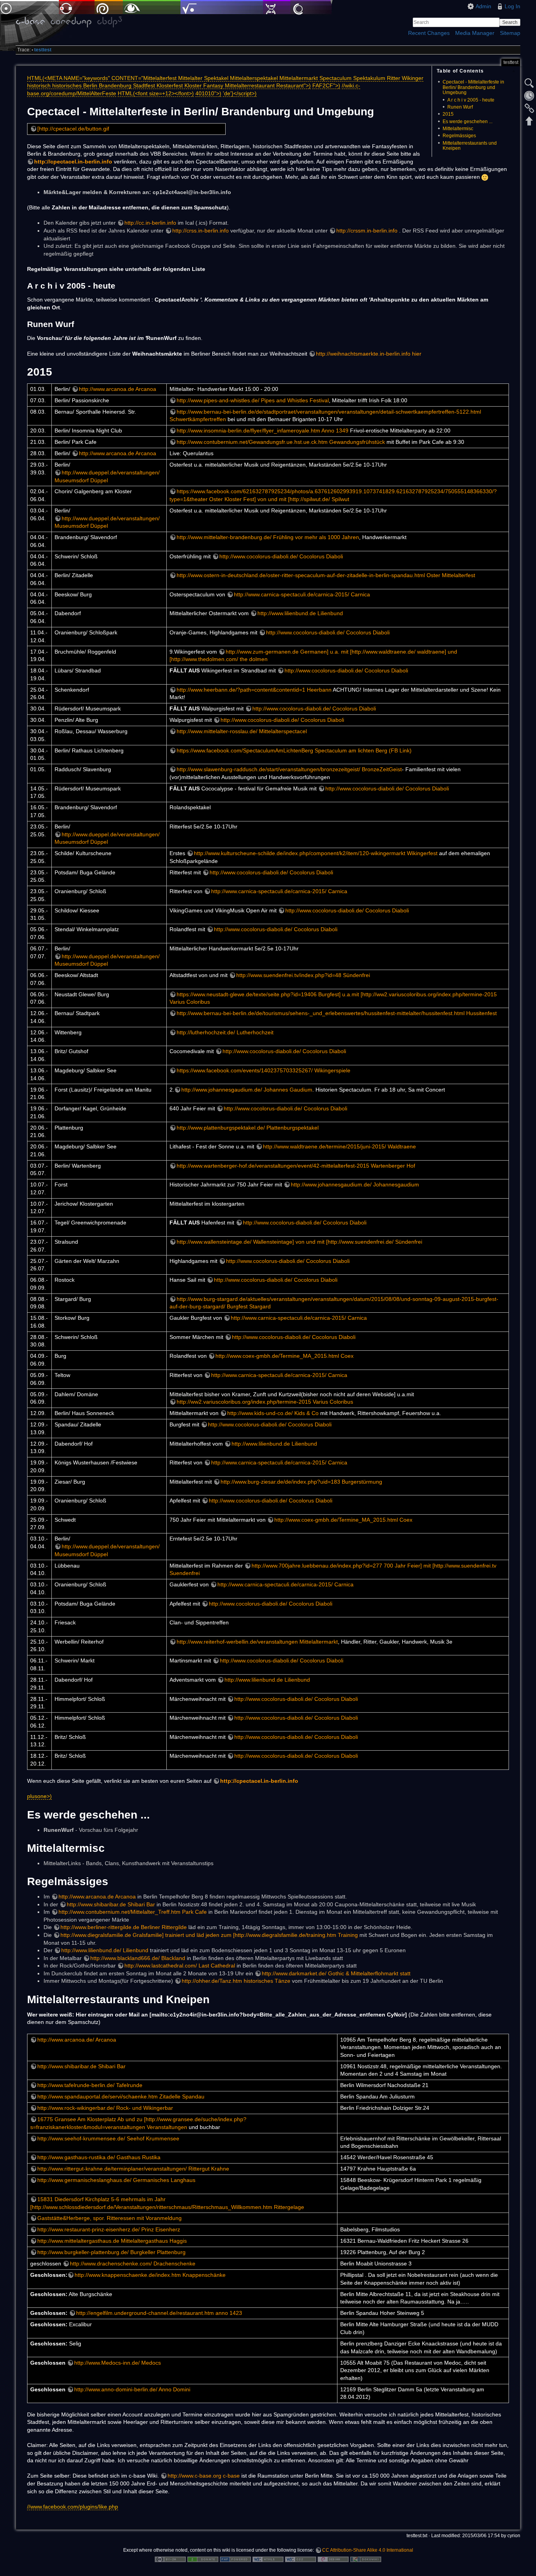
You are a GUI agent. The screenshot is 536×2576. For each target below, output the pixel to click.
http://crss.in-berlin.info (201, 231)
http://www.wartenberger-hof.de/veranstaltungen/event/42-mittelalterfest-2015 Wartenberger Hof (296, 1166)
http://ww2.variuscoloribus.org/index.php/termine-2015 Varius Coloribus (265, 1402)
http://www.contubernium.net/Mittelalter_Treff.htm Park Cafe (133, 1912)
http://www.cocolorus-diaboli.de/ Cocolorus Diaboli (281, 556)
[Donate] (203, 2559)
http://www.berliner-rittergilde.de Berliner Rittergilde (124, 1927)
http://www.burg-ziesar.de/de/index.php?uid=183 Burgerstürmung (301, 1482)
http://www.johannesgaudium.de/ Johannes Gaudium (247, 1090)
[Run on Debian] (333, 2559)
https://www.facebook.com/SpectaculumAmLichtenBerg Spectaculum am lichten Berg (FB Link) (294, 750)
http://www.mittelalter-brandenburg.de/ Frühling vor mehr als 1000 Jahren (268, 537)
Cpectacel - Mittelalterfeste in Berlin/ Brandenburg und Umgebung (473, 87)
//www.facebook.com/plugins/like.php (73, 2507)
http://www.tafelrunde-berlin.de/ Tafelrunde (90, 2085)
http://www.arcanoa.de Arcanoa (118, 389)
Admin (483, 6)
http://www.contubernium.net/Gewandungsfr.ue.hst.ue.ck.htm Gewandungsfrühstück (281, 442)
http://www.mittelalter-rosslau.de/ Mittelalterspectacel (242, 731)
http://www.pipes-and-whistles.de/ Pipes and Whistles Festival (253, 400)
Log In (512, 6)
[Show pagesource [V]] (529, 83)
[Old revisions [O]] (529, 96)
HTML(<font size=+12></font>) (156, 93)
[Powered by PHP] (235, 2559)
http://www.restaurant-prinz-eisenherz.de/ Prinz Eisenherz (109, 2229)
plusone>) (39, 1796)
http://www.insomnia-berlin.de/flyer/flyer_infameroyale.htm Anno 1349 (263, 431)
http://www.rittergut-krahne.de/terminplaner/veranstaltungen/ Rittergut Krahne (133, 2169)
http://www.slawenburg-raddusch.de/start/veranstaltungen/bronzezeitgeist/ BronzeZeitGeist (289, 769)
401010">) (208, 93)
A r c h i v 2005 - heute (471, 100)
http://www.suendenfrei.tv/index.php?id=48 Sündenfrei (303, 975)
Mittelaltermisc (458, 129)
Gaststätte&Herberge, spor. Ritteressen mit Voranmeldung (109, 2218)
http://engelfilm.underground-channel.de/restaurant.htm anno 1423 (159, 2313)
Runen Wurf (460, 107)
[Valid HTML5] (268, 2559)
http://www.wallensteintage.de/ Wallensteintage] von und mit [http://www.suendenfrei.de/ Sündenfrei (299, 1242)
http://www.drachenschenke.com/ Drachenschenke (133, 2264)
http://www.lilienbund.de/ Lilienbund (105, 1950)
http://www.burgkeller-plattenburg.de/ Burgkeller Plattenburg (111, 2252)
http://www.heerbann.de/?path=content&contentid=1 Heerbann (254, 690)
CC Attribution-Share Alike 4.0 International (368, 2550)
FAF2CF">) (326, 85)
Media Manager (475, 33)
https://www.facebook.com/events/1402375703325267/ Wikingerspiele (263, 1070)
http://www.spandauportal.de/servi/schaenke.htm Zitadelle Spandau (121, 2096)
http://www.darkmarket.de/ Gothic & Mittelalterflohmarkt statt (336, 1973)
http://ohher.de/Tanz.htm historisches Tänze (236, 1981)
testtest (43, 50)
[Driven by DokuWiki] (366, 2559)
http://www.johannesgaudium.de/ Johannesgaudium (355, 1184)
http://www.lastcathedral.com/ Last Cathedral (180, 1966)
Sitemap (510, 33)
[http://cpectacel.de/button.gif (73, 129)
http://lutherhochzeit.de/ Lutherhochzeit (225, 1032)
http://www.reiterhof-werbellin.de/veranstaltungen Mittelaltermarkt (257, 1642)
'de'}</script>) (240, 93)
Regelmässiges (459, 136)
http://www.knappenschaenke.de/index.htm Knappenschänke (150, 2275)
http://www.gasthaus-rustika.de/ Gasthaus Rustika (99, 2157)
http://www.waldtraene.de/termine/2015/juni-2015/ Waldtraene (339, 1146)
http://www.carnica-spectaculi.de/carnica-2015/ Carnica (302, 594)
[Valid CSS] (301, 2559)
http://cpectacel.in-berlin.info (73, 162)
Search (510, 22)
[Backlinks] (529, 108)
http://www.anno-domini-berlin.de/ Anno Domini (132, 2389)
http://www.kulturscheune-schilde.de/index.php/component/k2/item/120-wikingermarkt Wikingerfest (316, 853)
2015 (448, 114)
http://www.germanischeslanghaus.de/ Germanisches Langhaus (116, 2180)
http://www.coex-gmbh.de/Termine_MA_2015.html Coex (284, 1356)
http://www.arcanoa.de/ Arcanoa (77, 2040)
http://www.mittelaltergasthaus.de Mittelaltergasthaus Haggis (112, 2241)
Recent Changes (429, 33)
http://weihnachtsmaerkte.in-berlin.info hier (369, 354)
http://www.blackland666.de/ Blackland (138, 1958)
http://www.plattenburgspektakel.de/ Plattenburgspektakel (248, 1128)
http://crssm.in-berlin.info (367, 231)
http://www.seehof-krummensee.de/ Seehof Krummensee (108, 2138)
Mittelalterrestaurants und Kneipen (470, 146)
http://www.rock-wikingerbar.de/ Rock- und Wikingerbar (105, 2108)
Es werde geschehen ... (468, 122)
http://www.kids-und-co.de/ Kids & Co (273, 1413)
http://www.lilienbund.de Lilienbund (300, 613)
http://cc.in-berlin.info (150, 223)
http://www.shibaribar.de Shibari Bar (111, 1904)
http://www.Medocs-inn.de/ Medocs (118, 2363)
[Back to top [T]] (529, 121)
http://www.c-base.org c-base (204, 2476)
